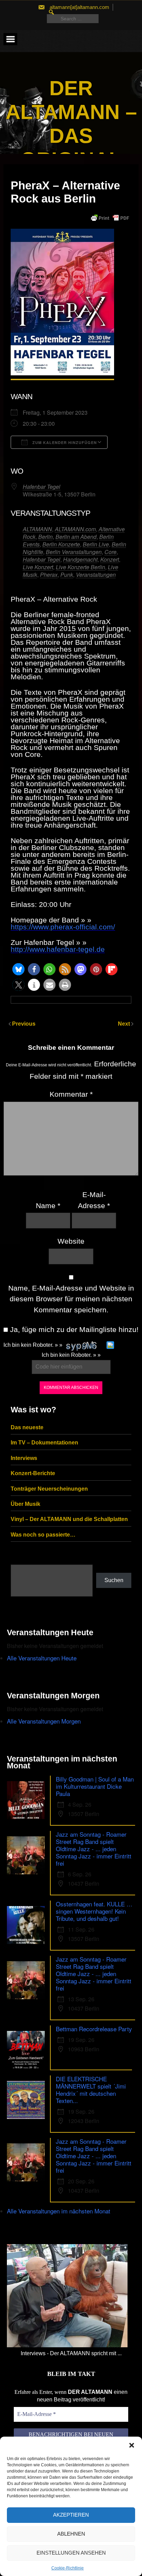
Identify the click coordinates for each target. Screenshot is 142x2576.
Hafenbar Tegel (42, 487)
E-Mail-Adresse (94, 1200)
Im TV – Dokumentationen (44, 1443)
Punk (67, 575)
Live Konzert (38, 567)
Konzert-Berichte (33, 1473)
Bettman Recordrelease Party (94, 2029)
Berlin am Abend (76, 537)
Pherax (49, 575)
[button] (132, 2445)
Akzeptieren (71, 2515)
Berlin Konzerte (61, 544)
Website (71, 1241)
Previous (24, 1024)
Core (110, 552)
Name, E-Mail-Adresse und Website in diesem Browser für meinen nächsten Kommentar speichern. (71, 1299)
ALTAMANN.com (75, 529)
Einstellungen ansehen (71, 2553)
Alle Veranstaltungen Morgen (44, 1721)
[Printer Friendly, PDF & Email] (110, 218)
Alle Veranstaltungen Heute (42, 1658)
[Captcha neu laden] (110, 1345)
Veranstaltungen (96, 575)
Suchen (114, 1580)
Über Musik (26, 1504)
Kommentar (71, 1094)
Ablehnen (71, 2534)
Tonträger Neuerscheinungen (49, 1489)
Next (125, 1024)
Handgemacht (80, 559)
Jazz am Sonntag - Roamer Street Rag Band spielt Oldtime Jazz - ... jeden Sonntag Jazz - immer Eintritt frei (94, 1849)
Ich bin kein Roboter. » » (33, 1345)
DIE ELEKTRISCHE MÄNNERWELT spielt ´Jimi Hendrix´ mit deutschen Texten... (91, 2090)
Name (48, 1206)
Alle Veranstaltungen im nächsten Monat (59, 2211)
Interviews (24, 1458)
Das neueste (27, 1427)
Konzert (110, 559)
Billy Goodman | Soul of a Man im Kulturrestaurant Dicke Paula (95, 1786)
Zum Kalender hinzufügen (64, 442)
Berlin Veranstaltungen (74, 552)
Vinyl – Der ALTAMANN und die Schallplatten (69, 1519)
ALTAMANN (37, 529)
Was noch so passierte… (43, 1535)
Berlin (45, 537)
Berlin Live (96, 544)
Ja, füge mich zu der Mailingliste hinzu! (73, 1329)
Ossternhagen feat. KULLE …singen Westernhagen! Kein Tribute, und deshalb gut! (94, 1911)
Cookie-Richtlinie (68, 2568)
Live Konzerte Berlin (80, 567)
